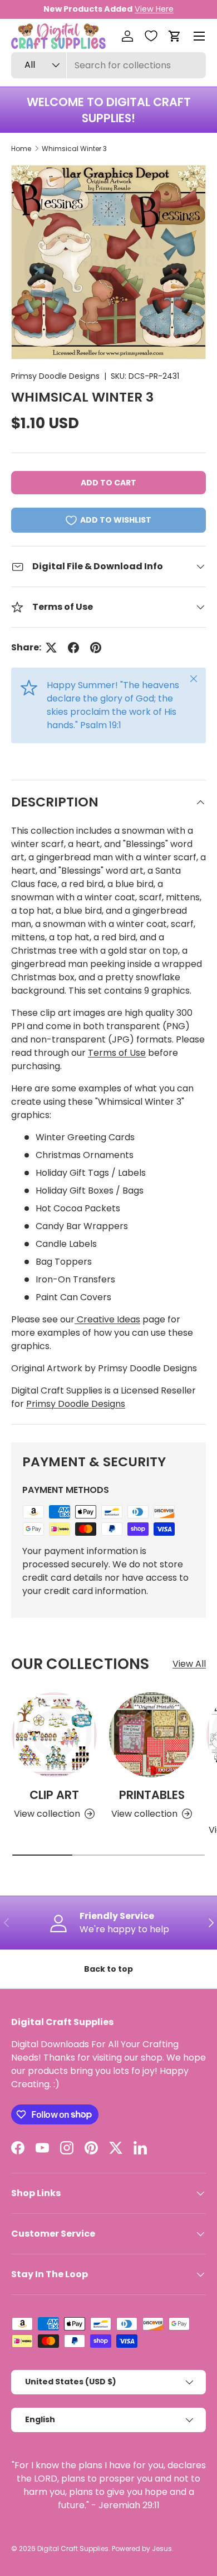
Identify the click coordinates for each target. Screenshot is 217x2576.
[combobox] (108, 65)
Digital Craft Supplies (73, 2549)
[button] (175, 36)
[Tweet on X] (51, 648)
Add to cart (108, 483)
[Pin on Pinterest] (96, 648)
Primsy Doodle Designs (55, 376)
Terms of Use (117, 1053)
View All (189, 1664)
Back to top (108, 1969)
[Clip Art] (54, 1735)
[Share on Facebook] (73, 648)
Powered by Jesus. (143, 2549)
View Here (154, 9)
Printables (152, 1795)
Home (21, 149)
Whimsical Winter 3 (74, 149)
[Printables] (152, 1735)
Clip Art (54, 1795)
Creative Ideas (107, 1319)
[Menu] (199, 36)
